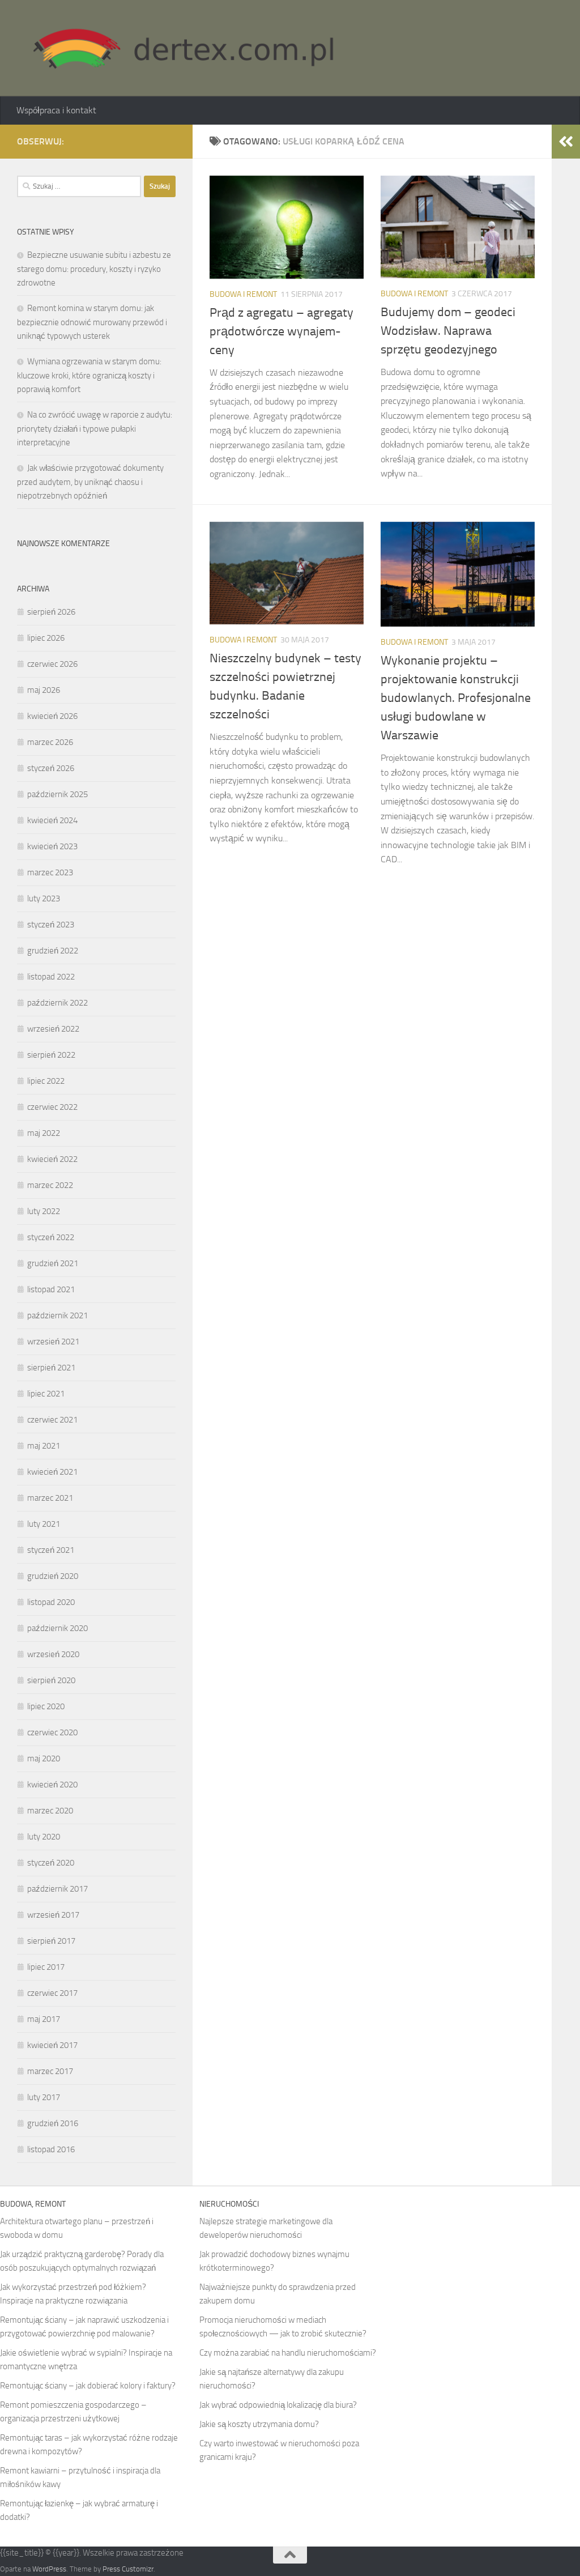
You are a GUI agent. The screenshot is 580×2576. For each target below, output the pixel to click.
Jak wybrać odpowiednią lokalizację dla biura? (278, 2405)
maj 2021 (44, 1446)
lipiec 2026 (46, 638)
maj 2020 (44, 1759)
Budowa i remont (243, 294)
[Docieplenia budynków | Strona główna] (178, 48)
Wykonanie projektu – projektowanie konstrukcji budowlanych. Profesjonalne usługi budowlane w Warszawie (456, 698)
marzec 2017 (50, 2071)
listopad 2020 (51, 1602)
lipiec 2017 (46, 1967)
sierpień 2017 (51, 1941)
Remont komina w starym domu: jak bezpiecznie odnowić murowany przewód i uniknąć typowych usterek (92, 322)
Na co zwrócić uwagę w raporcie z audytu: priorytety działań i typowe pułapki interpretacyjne (95, 429)
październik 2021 (57, 1315)
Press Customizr (128, 2569)
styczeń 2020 (51, 1863)
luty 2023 (44, 899)
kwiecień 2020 (52, 1785)
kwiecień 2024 (52, 820)
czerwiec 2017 (52, 1993)
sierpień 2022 (51, 1055)
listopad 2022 (51, 977)
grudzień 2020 (53, 1576)
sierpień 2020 (51, 1680)
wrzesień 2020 (53, 1654)
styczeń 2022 (51, 1237)
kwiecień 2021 (52, 1472)
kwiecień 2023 (52, 846)
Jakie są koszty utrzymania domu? (259, 2424)
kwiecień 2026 (52, 716)
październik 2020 (57, 1628)
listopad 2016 (51, 2149)
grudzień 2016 (53, 2123)
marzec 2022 (50, 1185)
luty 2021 (44, 1524)
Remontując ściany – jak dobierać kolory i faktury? (88, 2386)
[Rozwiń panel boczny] (566, 142)
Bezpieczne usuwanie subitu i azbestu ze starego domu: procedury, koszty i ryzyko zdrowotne (94, 269)
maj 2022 (44, 1133)
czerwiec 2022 (52, 1107)
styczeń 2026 (51, 768)
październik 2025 (57, 794)
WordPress (49, 2569)
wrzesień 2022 (53, 1029)
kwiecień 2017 (52, 2045)
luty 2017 (44, 2097)
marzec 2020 (50, 1811)
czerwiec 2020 (52, 1732)
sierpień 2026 (51, 612)
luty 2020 (44, 1837)
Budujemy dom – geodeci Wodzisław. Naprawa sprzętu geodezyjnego (448, 331)
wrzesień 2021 (53, 1342)
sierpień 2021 (51, 1368)
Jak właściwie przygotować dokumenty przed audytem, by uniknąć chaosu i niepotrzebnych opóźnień (90, 482)
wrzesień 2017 (53, 1915)
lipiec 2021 (46, 1394)
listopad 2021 (51, 1289)
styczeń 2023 (51, 925)
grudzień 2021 (53, 1263)
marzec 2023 (50, 872)
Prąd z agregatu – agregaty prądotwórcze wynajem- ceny (282, 331)
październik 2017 (57, 1889)
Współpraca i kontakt (56, 110)
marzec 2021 (50, 1498)
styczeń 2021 (51, 1550)
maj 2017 (44, 2019)
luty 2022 (44, 1211)
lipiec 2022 (46, 1081)
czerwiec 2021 (52, 1420)
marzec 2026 (50, 742)
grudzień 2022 (53, 951)
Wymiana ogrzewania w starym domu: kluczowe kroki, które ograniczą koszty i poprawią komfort (89, 375)
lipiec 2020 (46, 1706)
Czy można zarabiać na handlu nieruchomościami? (288, 2353)
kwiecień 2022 (52, 1159)
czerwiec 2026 (52, 664)
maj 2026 (44, 690)
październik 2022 (57, 1003)
